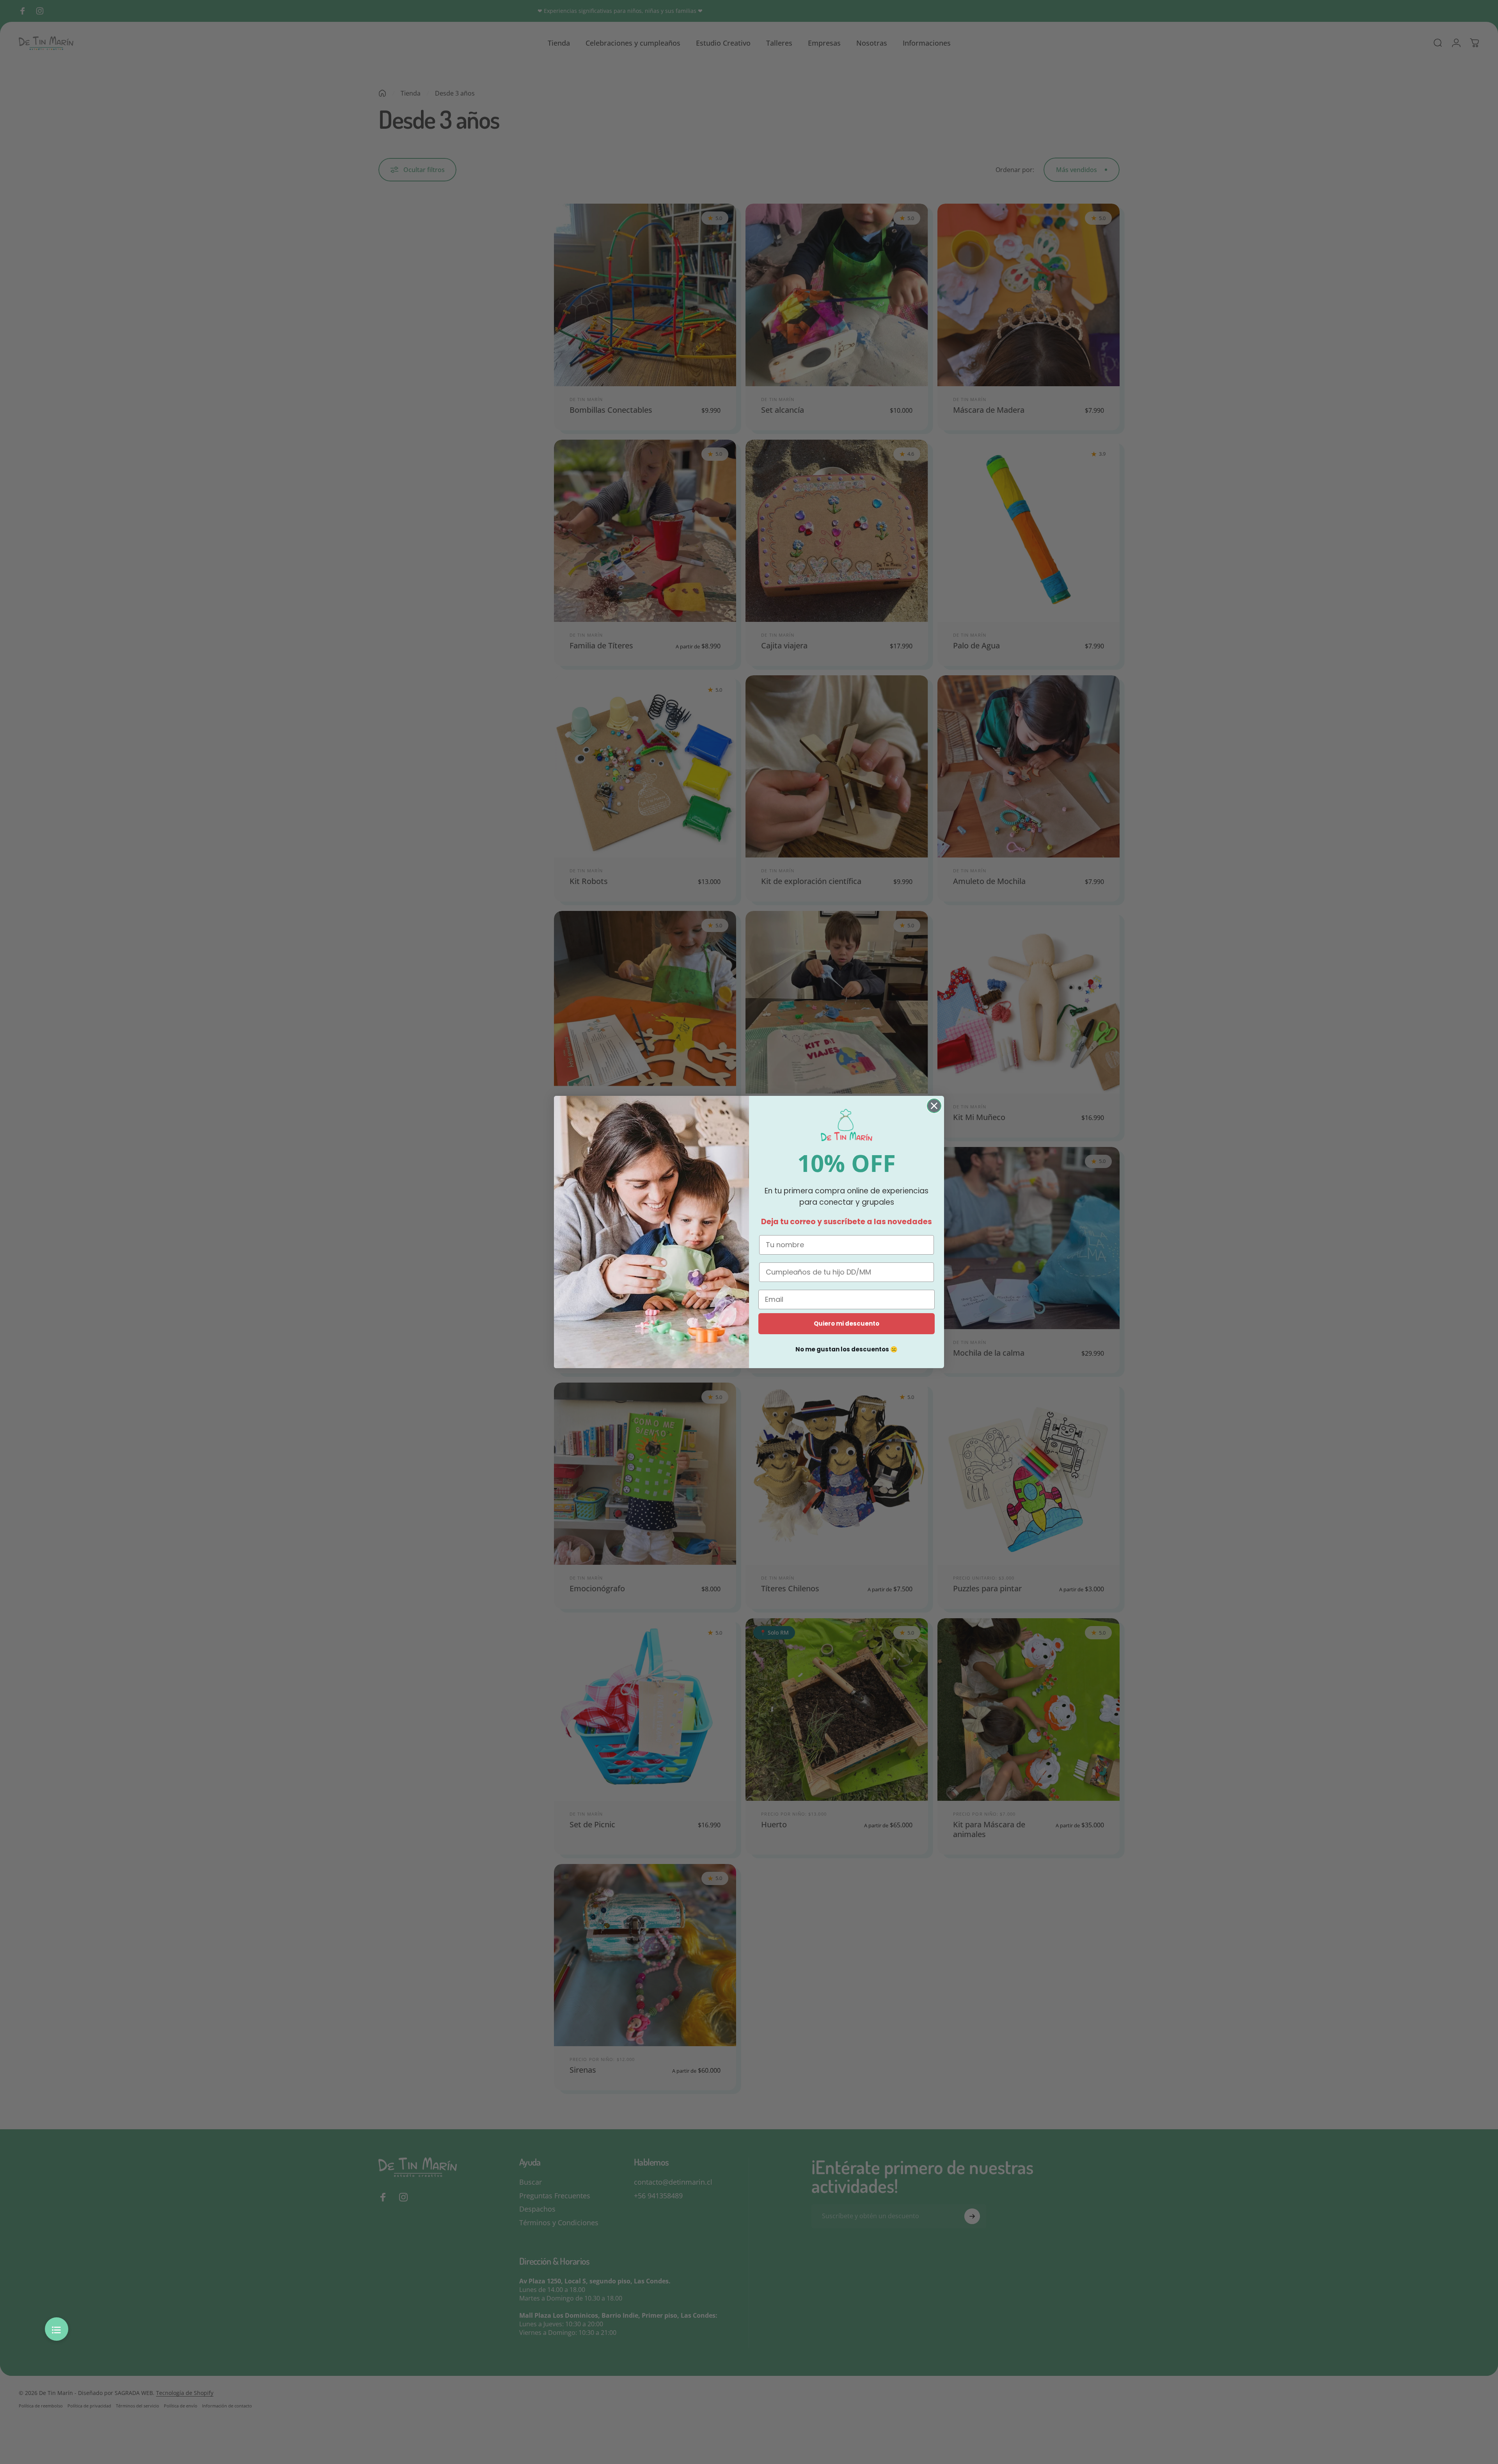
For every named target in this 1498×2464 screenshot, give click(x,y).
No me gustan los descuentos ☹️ (847, 1349)
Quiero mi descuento (847, 1323)
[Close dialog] (934, 1106)
